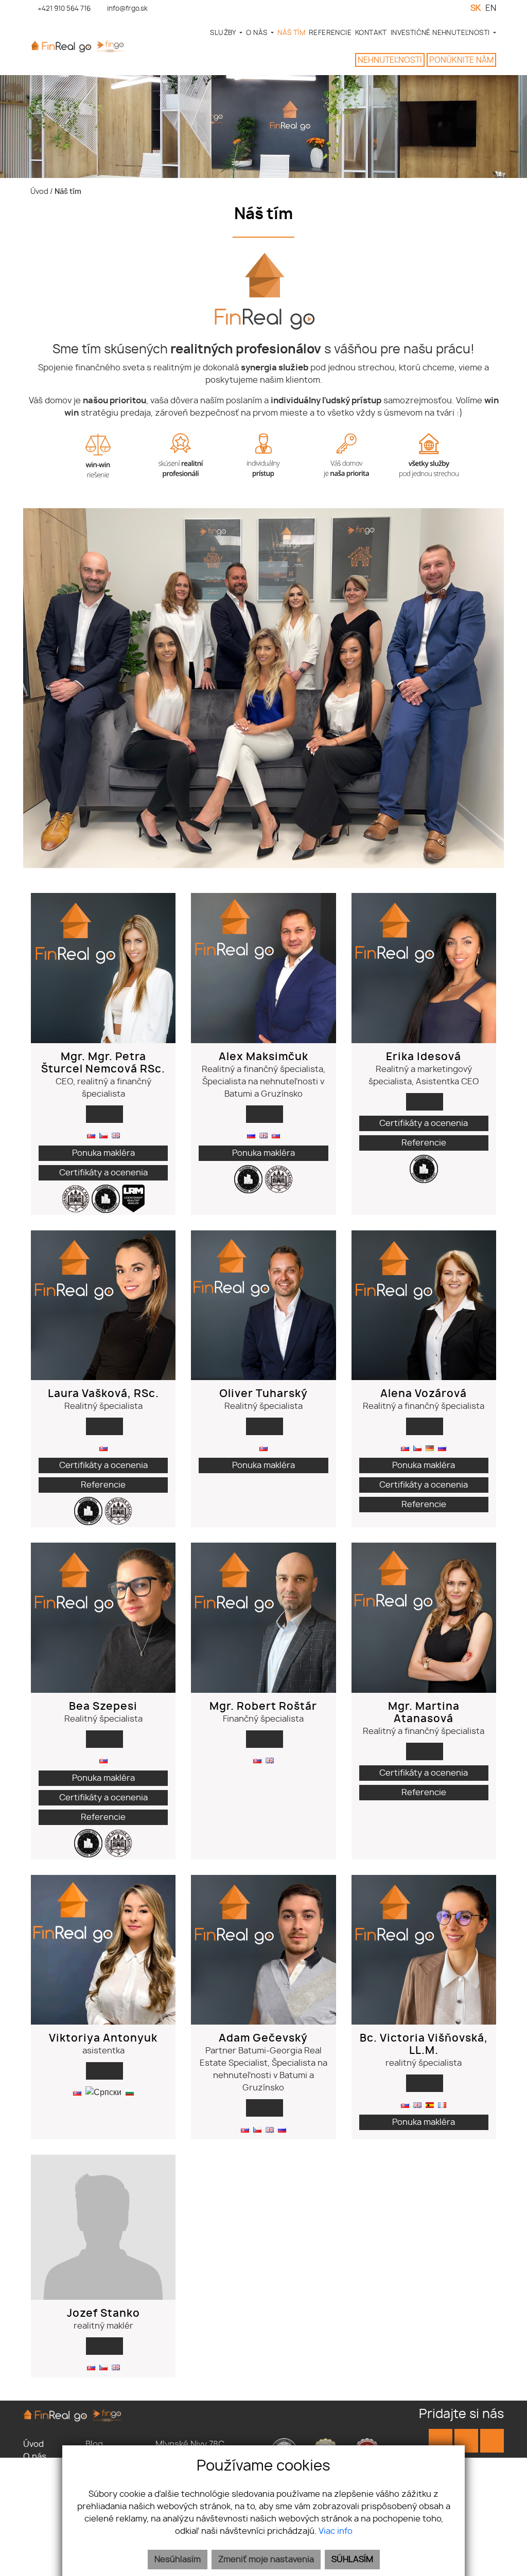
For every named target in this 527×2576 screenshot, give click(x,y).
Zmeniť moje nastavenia (266, 2560)
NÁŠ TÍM (291, 33)
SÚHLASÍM (352, 2560)
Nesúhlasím (178, 2560)
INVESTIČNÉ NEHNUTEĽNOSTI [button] (441, 33)
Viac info (336, 2531)
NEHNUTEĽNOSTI (390, 60)
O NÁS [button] (257, 33)
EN (491, 8)
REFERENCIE (330, 33)
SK (476, 8)
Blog (94, 2444)
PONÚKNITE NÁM (461, 60)
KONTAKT (371, 33)
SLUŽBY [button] (224, 33)
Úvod (39, 192)
